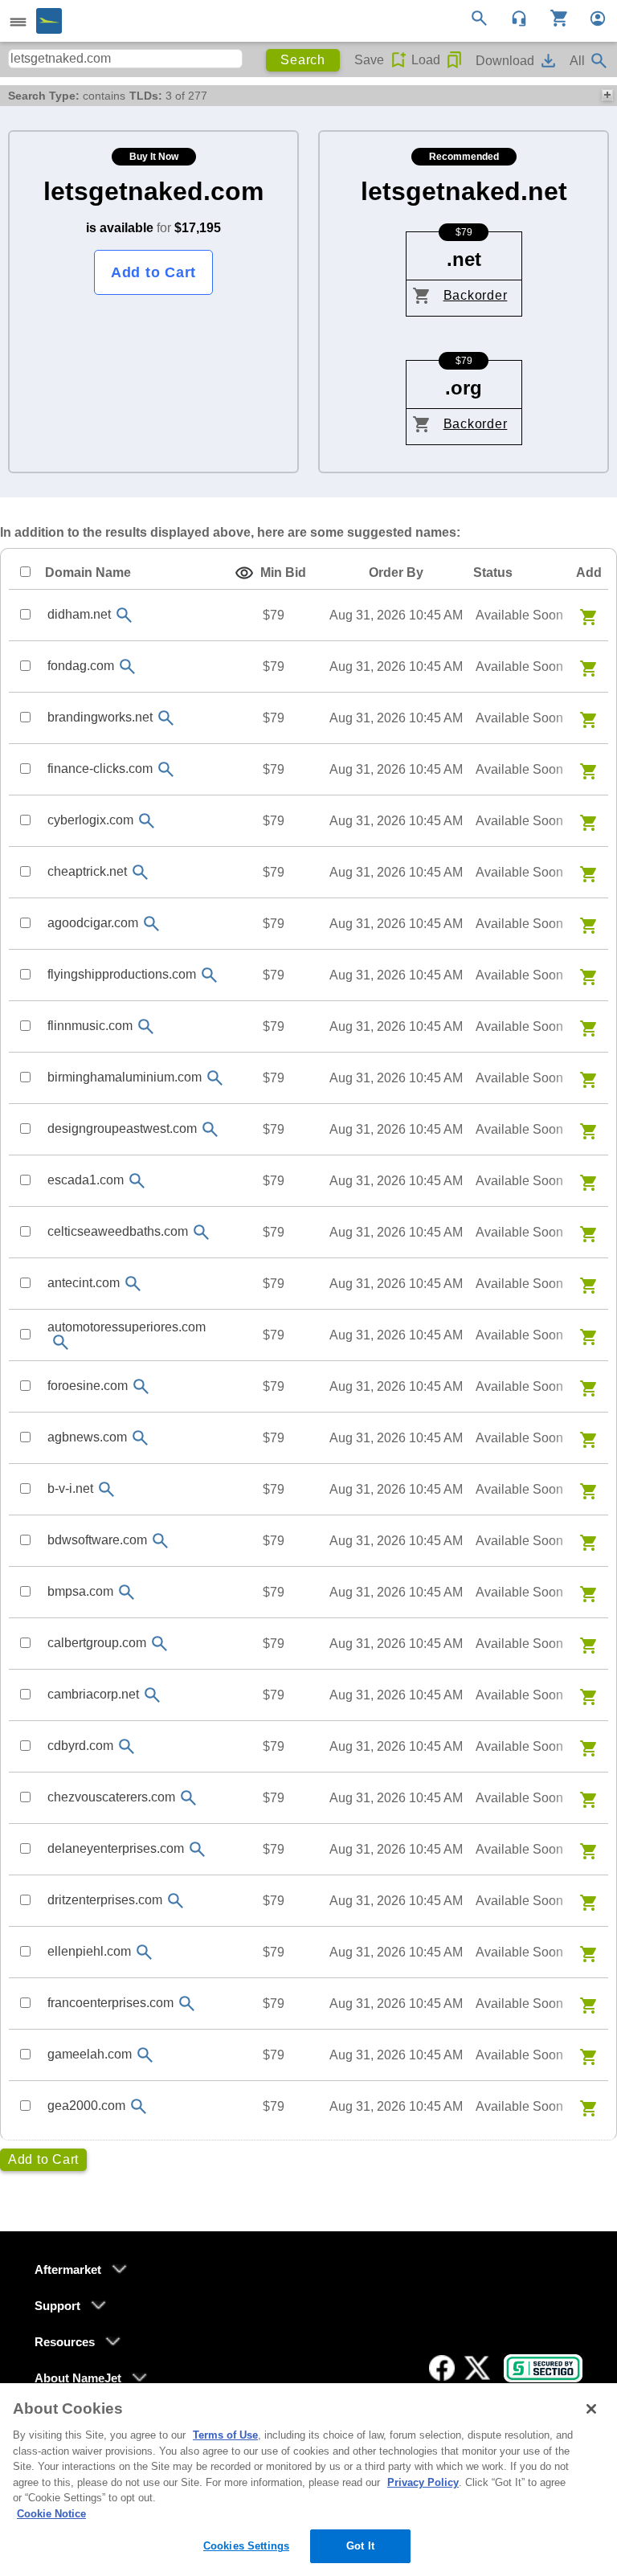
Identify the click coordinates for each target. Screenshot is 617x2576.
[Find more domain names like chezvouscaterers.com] (188, 1798)
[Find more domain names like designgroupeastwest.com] (210, 1129)
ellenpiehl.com (89, 1951)
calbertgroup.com (97, 1643)
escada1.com (86, 1180)
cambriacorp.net (93, 1694)
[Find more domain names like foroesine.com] (141, 1386)
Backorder (476, 295)
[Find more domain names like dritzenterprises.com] (175, 1901)
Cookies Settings (246, 2546)
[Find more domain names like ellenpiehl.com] (144, 1952)
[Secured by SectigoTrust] (543, 2368)
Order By (396, 572)
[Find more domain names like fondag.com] (127, 666)
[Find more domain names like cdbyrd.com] (126, 1746)
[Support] (514, 17)
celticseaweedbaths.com (118, 1231)
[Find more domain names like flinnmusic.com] (145, 1026)
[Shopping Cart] (553, 17)
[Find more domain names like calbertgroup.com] (159, 1644)
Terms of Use (225, 2435)
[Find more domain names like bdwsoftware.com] (160, 1541)
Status (493, 572)
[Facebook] (442, 2368)
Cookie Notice (51, 2514)
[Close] (591, 2409)
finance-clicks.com (100, 769)
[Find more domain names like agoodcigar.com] (151, 924)
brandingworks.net (100, 717)
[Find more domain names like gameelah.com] (145, 2055)
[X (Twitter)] (477, 2368)
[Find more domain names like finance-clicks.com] (165, 769)
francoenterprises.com (110, 2003)
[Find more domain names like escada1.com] (137, 1181)
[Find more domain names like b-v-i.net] (106, 1489)
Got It (360, 2546)
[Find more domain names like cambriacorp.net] (152, 1695)
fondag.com (81, 666)
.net (464, 259)
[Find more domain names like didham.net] (124, 615)
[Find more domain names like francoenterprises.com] (186, 2004)
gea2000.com (86, 2106)
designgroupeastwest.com (122, 1129)
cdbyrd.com (80, 1746)
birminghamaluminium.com (125, 1077)
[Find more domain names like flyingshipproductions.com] (209, 975)
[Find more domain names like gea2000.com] (138, 2106)
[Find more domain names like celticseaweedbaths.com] (201, 1232)
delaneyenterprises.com (116, 1848)
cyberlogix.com (90, 820)
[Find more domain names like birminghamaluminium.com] (215, 1078)
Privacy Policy (423, 2482)
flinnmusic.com (90, 1026)
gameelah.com (90, 2054)
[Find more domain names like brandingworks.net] (165, 718)
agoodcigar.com (93, 923)
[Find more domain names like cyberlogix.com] (146, 821)
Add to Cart (153, 272)
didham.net (79, 614)
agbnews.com (87, 1437)
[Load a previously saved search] (454, 60)
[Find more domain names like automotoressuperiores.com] (60, 1342)
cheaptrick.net (87, 871)
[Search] (482, 17)
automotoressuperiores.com (127, 1327)
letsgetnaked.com (153, 191)
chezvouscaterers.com (111, 1797)
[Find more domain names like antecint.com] (133, 1284)
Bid (283, 572)
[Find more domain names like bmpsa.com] (126, 1592)
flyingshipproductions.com (122, 974)
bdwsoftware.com (97, 1540)
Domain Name (88, 572)
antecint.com (84, 1283)
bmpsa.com (80, 1591)
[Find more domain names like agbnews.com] (140, 1438)
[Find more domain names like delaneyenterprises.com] (197, 1849)
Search (303, 60)
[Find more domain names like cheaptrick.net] (140, 872)
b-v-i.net (70, 1488)
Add (589, 572)
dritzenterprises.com (105, 1900)
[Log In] (591, 17)
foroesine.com (88, 1386)
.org (464, 388)
